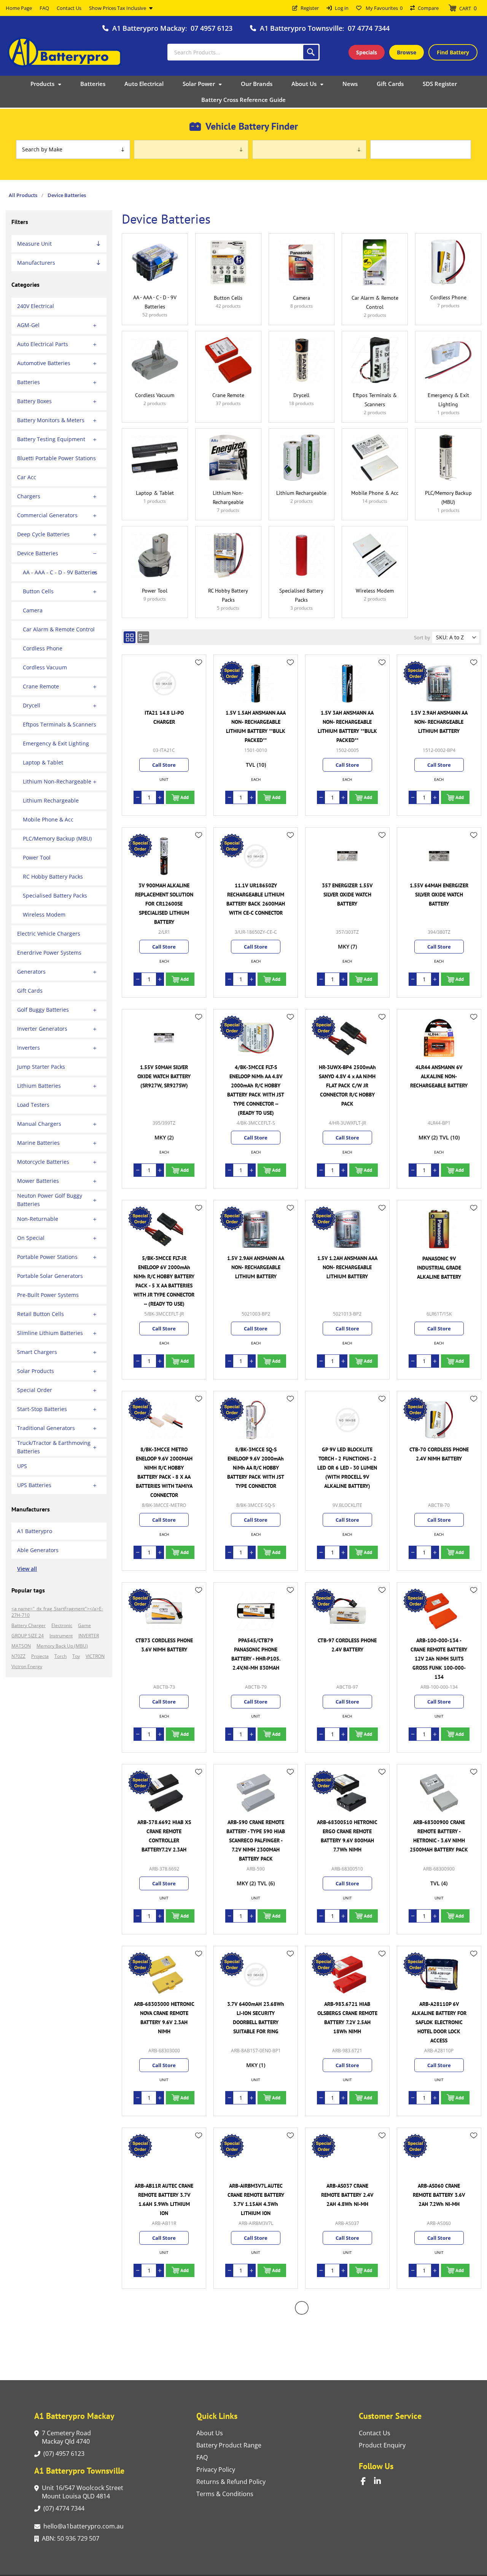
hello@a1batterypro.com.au (84, 2526)
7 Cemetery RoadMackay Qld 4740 (66, 2437)
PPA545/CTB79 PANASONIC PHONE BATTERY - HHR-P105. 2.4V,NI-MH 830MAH (256, 1654)
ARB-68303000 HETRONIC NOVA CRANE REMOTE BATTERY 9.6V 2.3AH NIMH (164, 2018)
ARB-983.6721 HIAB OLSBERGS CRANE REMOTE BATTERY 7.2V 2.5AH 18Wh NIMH (347, 2018)
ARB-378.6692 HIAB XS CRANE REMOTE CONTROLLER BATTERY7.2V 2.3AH (164, 1836)
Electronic (62, 1625)
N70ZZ (18, 1656)
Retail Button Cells (41, 1314)
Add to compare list (199, 685)
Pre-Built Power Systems (48, 1295)
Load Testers (33, 1105)
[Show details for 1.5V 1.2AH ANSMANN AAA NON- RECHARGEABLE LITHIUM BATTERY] (347, 1229)
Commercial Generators (47, 515)
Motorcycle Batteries (43, 1162)
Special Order (35, 1390)
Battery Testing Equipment (51, 439)
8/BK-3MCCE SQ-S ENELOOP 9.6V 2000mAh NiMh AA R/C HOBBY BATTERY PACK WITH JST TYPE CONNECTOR (256, 1468)
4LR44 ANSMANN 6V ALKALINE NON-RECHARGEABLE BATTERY (439, 1076)
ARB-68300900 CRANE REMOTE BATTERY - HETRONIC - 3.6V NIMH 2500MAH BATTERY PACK (439, 1836)
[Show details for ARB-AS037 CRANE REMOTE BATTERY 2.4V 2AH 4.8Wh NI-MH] (347, 2156)
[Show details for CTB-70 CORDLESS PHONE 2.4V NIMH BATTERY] (439, 1420)
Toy (76, 1656)
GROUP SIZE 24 (28, 1636)
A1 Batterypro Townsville (301, 28)
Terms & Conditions (225, 2494)
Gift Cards (30, 991)
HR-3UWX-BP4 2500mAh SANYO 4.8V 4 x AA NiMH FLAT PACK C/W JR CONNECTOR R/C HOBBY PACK (347, 1085)
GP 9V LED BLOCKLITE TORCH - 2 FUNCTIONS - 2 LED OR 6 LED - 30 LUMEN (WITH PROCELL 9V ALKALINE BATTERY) (347, 1468)
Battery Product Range (229, 2445)
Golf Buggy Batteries (43, 1010)
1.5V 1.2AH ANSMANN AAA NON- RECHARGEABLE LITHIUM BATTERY (347, 1267)
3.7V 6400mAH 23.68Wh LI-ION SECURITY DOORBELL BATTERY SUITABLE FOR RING (256, 2018)
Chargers (29, 496)
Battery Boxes (34, 401)
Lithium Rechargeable (51, 800)
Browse (407, 52)
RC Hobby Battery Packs (53, 876)
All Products (23, 195)
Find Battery (453, 52)
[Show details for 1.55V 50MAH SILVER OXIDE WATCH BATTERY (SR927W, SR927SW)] (164, 1038)
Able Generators (38, 1550)
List (143, 637)
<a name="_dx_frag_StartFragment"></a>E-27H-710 (57, 1612)
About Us (210, 2433)
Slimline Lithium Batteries (50, 1333)
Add (185, 797)
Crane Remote (41, 686)
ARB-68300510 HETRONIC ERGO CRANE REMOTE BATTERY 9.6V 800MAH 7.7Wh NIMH (347, 1836)
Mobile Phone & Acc (48, 819)
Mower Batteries (38, 1181)
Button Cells (38, 591)
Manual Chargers (39, 1124)
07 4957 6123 (212, 28)
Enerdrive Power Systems (49, 953)
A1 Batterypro (35, 1531)
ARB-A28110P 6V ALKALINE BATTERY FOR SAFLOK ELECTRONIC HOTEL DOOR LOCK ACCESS (439, 2022)
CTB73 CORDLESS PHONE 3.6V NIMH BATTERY (164, 1645)
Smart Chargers (37, 1352)
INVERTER (89, 1636)
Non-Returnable (38, 1219)
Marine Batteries (38, 1143)
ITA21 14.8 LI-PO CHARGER (164, 717)
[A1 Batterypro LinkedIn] (381, 2481)
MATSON (21, 1646)
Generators (31, 972)
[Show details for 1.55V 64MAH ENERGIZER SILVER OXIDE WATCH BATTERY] (439, 856)
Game (84, 1625)
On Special (31, 1238)
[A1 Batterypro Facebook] (367, 2481)
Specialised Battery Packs (55, 895)
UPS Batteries (34, 1485)
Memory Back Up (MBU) (62, 1646)
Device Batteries (38, 553)
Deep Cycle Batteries (43, 534)
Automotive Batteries (44, 363)
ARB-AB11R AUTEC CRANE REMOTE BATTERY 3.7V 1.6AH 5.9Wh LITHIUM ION (164, 2199)
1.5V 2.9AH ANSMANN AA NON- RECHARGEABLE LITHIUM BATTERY (439, 722)
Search (311, 52)
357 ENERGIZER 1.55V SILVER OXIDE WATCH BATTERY (347, 895)
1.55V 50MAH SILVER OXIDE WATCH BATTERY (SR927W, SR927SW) (164, 1076)
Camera (33, 610)
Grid (130, 637)
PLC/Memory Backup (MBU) (57, 838)
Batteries (29, 382)
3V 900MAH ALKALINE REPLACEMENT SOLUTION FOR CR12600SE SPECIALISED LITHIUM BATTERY (164, 904)
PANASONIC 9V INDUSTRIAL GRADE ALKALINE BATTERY (439, 1268)
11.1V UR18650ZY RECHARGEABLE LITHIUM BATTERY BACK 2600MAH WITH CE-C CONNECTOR (256, 899)
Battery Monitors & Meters (51, 420)
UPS (22, 1466)
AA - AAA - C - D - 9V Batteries (60, 572)
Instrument (61, 1636)
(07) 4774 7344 (64, 2508)
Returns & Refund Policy (231, 2482)
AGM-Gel (28, 325)
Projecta (40, 1656)
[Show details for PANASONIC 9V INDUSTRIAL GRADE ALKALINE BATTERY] (439, 1229)
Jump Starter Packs (41, 1067)
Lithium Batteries (39, 1086)
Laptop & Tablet (43, 762)
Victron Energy (27, 1666)
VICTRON (95, 1656)
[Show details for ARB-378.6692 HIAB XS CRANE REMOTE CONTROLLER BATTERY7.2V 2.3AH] (164, 1793)
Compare (428, 8)
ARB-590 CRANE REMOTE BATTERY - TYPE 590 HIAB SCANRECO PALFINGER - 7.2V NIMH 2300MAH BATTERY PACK (256, 1840)
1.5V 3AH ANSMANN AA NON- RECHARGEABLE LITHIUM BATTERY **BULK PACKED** (347, 726)
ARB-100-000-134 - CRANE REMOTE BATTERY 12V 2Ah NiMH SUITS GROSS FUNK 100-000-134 (439, 1659)
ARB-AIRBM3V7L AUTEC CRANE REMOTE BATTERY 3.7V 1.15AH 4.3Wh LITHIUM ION (256, 2199)
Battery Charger (29, 1625)
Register (310, 8)
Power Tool (37, 857)
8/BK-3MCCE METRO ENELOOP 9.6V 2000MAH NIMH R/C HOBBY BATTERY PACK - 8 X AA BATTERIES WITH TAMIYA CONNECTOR (164, 1472)
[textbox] (243, 52)
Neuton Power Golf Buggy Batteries (50, 1200)
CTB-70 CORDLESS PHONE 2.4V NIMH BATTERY (439, 1454)
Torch (60, 1656)
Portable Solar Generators (50, 1276)
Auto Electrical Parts (43, 344)
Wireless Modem (44, 915)
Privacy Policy (216, 2470)
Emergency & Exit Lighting (56, 743)
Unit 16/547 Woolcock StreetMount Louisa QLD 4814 (83, 2492)
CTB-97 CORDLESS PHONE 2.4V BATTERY (347, 1645)
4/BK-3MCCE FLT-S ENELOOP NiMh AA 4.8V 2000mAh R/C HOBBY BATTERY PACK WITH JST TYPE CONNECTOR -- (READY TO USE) (256, 1090)
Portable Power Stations (47, 1257)
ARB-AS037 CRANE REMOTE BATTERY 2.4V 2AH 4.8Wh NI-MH (347, 2195)
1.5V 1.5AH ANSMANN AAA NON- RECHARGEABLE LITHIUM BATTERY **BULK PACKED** (256, 726)
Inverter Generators (42, 1029)
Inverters (29, 1048)
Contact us (375, 2433)
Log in (342, 8)
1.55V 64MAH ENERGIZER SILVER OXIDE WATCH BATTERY (439, 895)
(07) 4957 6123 (64, 2454)
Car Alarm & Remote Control (59, 629)
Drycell (32, 705)
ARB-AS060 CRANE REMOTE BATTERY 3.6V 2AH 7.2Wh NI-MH (439, 2195)
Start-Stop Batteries (42, 1409)
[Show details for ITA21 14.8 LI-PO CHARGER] (164, 683)
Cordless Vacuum (45, 667)
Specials (367, 52)
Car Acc (27, 477)
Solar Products (36, 1371)
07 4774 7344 (369, 28)
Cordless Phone (43, 648)
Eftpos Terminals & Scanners (60, 724)
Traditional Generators (46, 1428)
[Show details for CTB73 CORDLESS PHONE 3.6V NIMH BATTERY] (164, 1611)
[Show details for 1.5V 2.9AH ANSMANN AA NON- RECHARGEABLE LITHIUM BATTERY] (439, 683)
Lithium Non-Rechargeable (57, 781)
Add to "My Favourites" (199, 663)
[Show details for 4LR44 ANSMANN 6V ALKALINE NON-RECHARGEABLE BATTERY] (439, 1038)
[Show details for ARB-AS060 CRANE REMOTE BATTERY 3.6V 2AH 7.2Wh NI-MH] (439, 2156)
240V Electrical (36, 306)
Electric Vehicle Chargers (49, 934)
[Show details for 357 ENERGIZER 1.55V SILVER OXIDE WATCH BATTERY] (347, 856)
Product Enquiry (382, 2445)
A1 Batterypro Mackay (149, 28)
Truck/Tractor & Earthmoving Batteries (54, 1447)
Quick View (199, 674)
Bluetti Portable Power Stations (56, 458)
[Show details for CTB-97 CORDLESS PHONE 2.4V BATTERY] (347, 1611)
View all (27, 1569)
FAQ (202, 2457)
